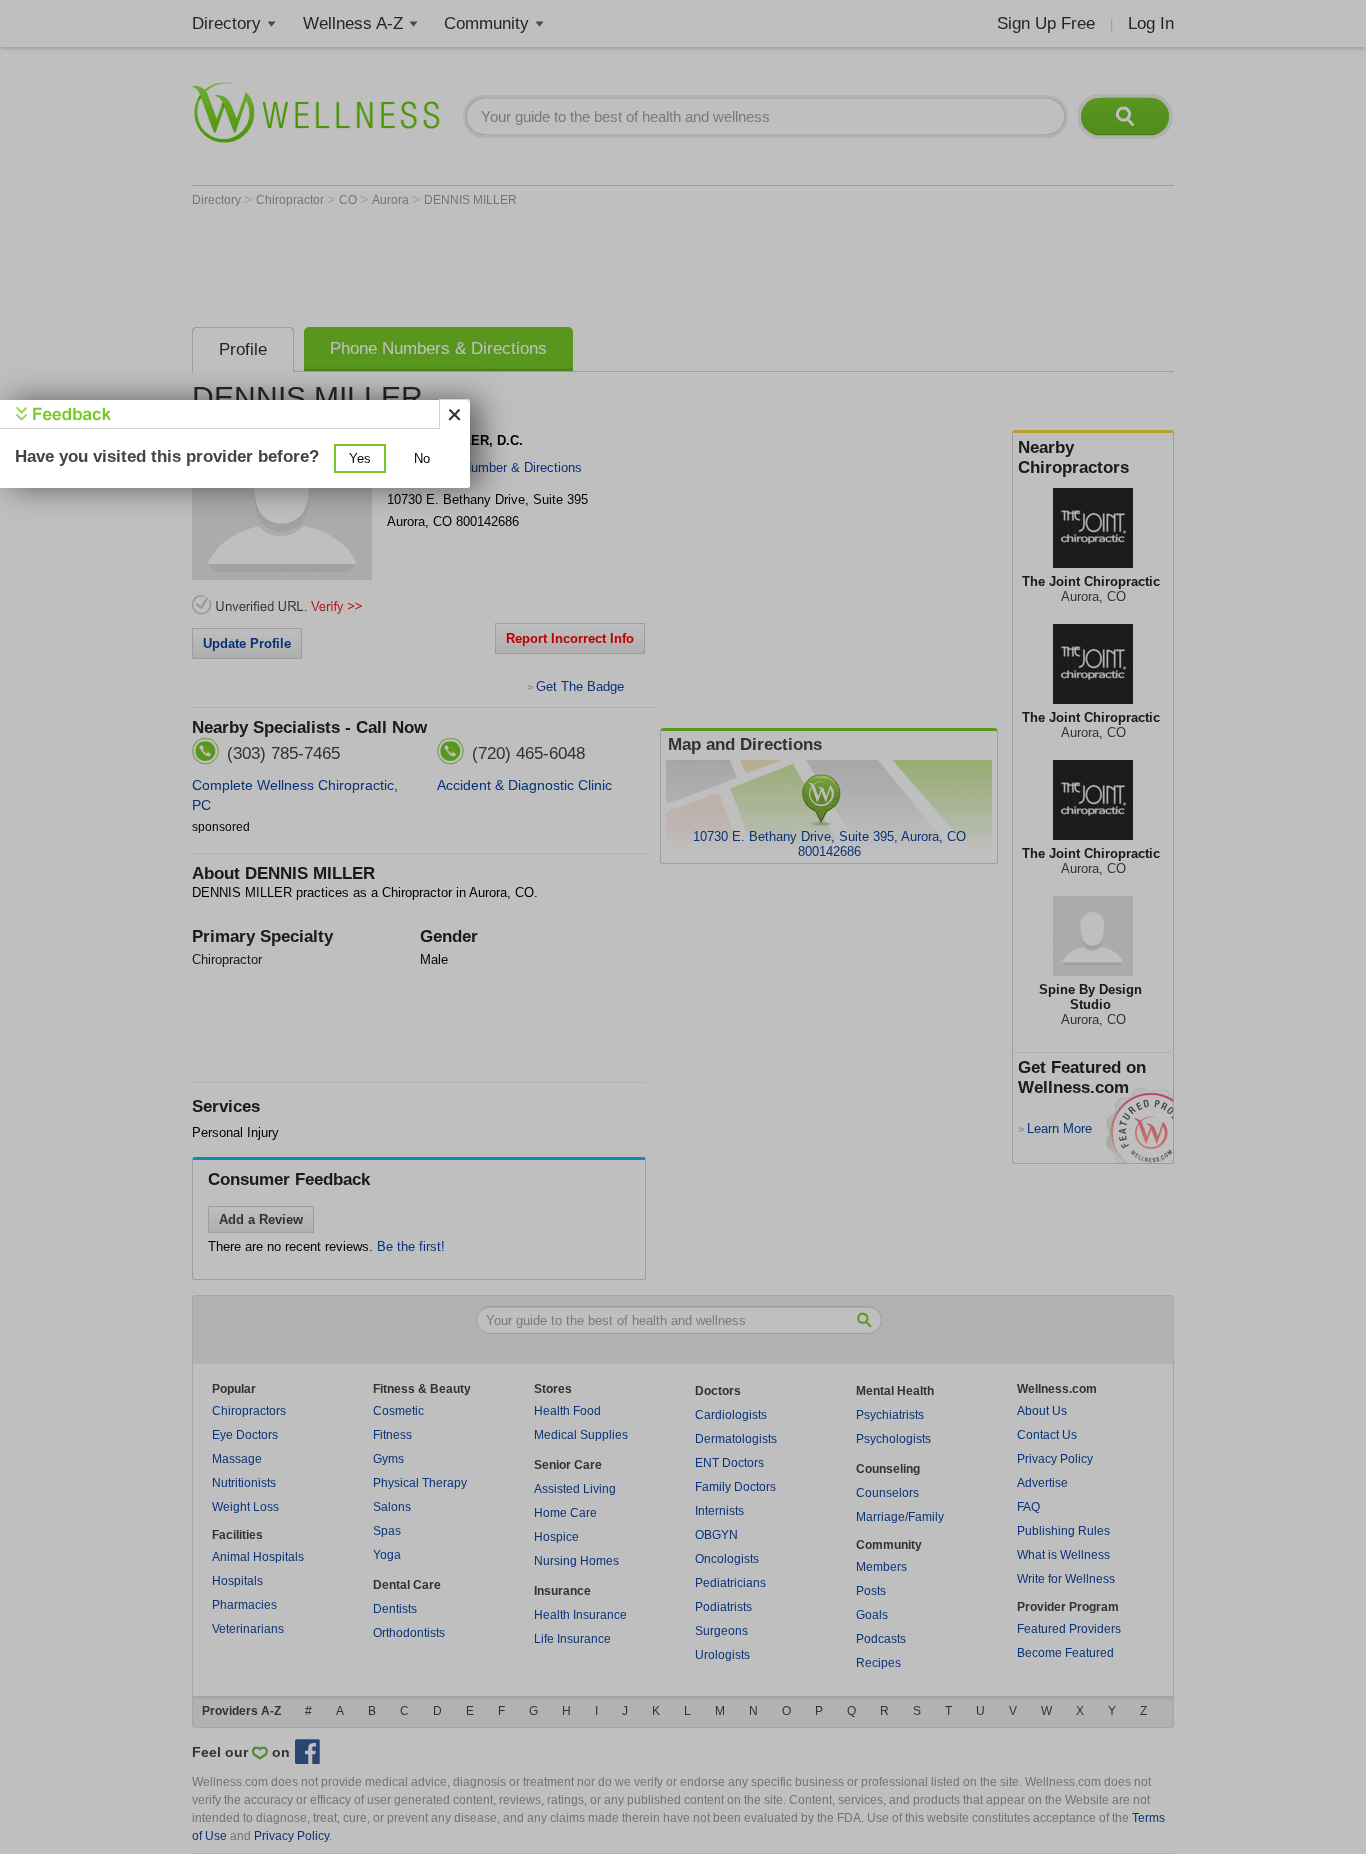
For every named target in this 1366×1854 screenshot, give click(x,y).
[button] (360, 458)
